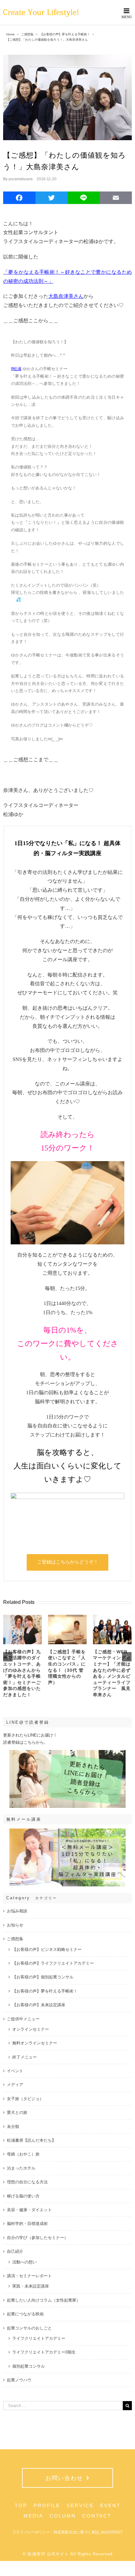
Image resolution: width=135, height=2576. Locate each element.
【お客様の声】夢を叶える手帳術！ (45, 1991)
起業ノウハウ (19, 2380)
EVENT (110, 2505)
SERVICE (80, 2505)
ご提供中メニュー (23, 2019)
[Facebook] (19, 199)
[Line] (84, 199)
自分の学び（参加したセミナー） (38, 2238)
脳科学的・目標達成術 (27, 2224)
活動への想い (24, 2262)
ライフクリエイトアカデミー (39, 2338)
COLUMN (63, 2516)
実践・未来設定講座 (31, 2286)
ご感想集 (15, 1939)
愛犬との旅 (17, 2112)
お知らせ (15, 1925)
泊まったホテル (21, 2168)
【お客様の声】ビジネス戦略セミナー (47, 1949)
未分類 (13, 2127)
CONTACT (97, 2516)
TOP (21, 2505)
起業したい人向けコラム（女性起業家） (44, 2300)
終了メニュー (24, 2057)
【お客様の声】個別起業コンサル (43, 1977)
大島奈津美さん (66, 296)
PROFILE (47, 2505)
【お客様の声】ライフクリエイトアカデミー (53, 1963)
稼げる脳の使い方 (23, 2196)
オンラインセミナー (31, 2029)
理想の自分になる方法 (27, 2182)
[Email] (116, 199)
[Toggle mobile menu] (127, 13)
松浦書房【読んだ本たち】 (31, 2140)
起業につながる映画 (25, 2314)
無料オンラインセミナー (35, 2043)
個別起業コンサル (29, 2366)
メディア (15, 2085)
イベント (15, 2071)
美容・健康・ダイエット (29, 2210)
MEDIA (33, 2516)
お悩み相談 (17, 1911)
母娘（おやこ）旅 (23, 2154)
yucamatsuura (21, 179)
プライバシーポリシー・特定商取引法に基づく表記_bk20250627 (67, 2532)
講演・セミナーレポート (29, 2276)
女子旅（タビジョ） (25, 2099)
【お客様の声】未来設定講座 (39, 2005)
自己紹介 (15, 2251)
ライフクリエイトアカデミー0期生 (44, 2352)
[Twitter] (52, 199)
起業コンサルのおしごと (29, 2328)
